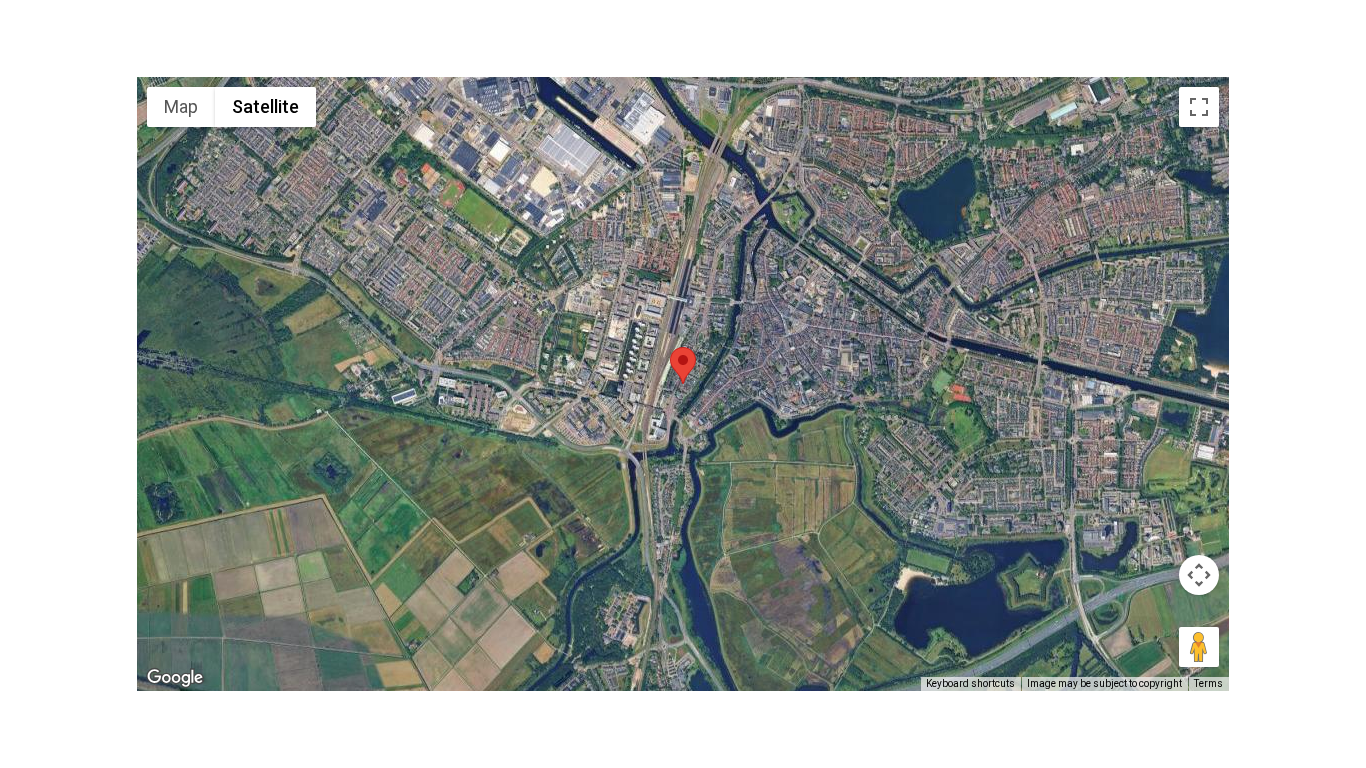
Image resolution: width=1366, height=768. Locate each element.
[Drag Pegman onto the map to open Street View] (1199, 647)
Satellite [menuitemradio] (265, 106)
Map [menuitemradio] (181, 106)
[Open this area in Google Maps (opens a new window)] (175, 678)
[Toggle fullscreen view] (1199, 107)
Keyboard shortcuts (970, 683)
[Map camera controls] (1199, 575)
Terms (1208, 683)
